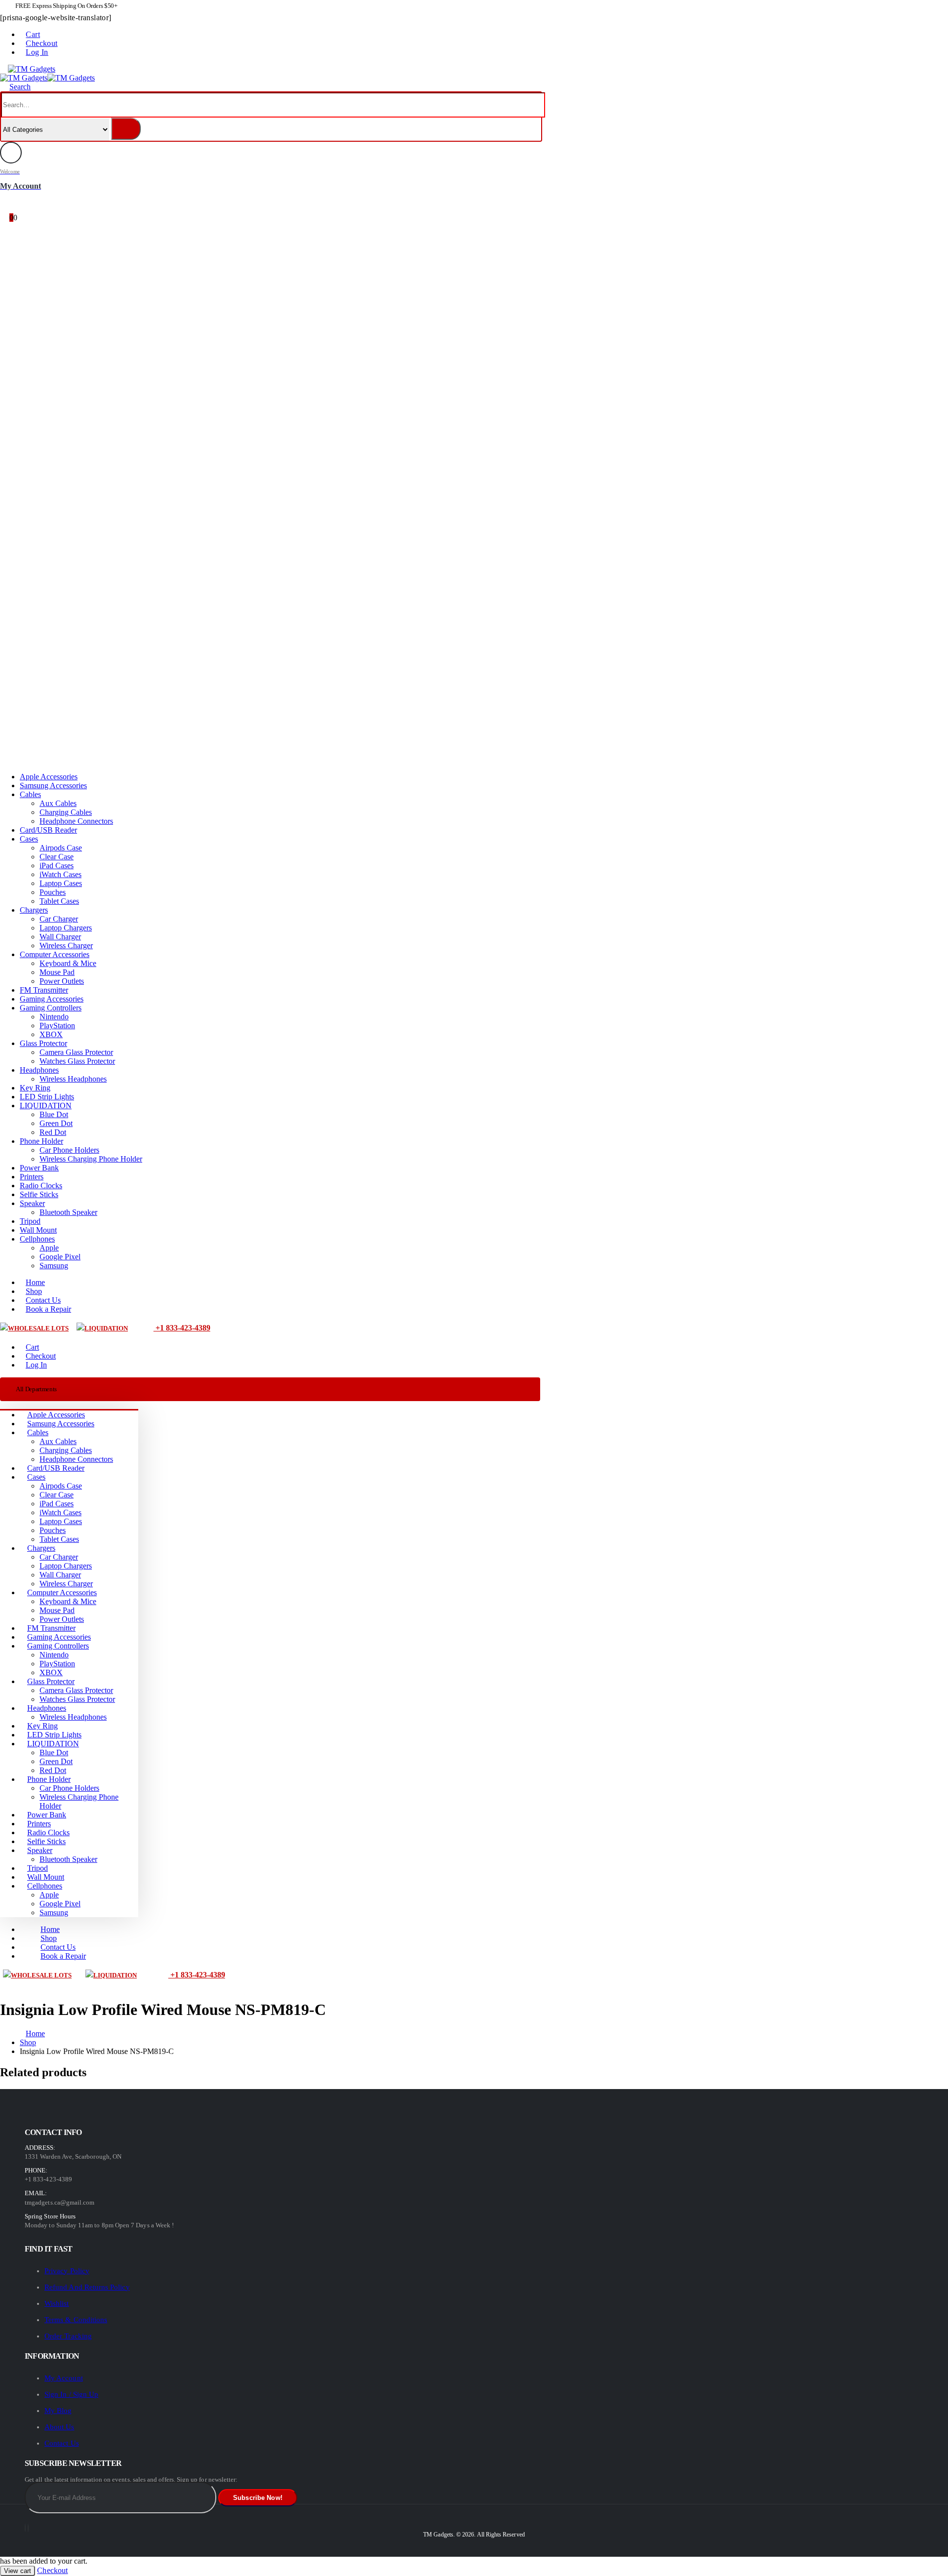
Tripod (30, 1221)
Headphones (39, 1070)
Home (35, 1282)
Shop (34, 1291)
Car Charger (59, 919)
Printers (32, 1177)
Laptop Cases (61, 883)
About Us (59, 2427)
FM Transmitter (44, 990)
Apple (49, 1248)
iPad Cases (57, 865)
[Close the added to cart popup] (937, 11)
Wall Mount (38, 1230)
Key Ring (35, 1088)
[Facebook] (25, 2528)
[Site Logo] (32, 69)
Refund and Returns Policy (87, 2287)
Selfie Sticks (39, 1194)
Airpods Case (61, 848)
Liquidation (106, 1328)
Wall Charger (60, 937)
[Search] (126, 129)
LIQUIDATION (46, 1106)
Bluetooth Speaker (68, 1212)
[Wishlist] (8, 205)
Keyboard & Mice (68, 963)
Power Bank (39, 1168)
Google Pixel (60, 1257)
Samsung (54, 1266)
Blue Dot (54, 1114)
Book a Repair (48, 1309)
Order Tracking (68, 2336)
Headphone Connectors (76, 821)
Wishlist (57, 2303)
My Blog (58, 2411)
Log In (37, 52)
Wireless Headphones (73, 1079)
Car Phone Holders (69, 1150)
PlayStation (57, 1026)
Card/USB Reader (48, 830)
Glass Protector (43, 1043)
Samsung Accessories (53, 785)
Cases (29, 839)
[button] (3, 69)
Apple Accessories (49, 777)
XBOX (51, 1034)
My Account (64, 2378)
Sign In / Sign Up (71, 2394)
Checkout (41, 43)
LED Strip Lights (47, 1097)
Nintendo (54, 1017)
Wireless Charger (66, 946)
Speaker (32, 1203)
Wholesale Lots (38, 1328)
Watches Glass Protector (77, 1061)
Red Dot (53, 1132)
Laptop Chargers (66, 928)
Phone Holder (41, 1141)
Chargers (34, 910)
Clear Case (57, 857)
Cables (30, 794)
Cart (33, 34)
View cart (18, 2571)
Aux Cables (58, 803)
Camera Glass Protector (76, 1052)
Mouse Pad (57, 972)
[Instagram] (28, 2528)
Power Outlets (62, 981)
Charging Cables (66, 812)
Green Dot (56, 1123)
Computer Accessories (55, 954)
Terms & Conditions (76, 2320)
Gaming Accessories (52, 999)
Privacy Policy (67, 2271)
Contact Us (43, 1300)
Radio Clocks (41, 1186)
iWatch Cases (60, 874)
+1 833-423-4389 (182, 1328)
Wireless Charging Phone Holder (91, 1159)
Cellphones (37, 1239)
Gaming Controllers (51, 1008)
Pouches (53, 892)
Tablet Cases (59, 901)
